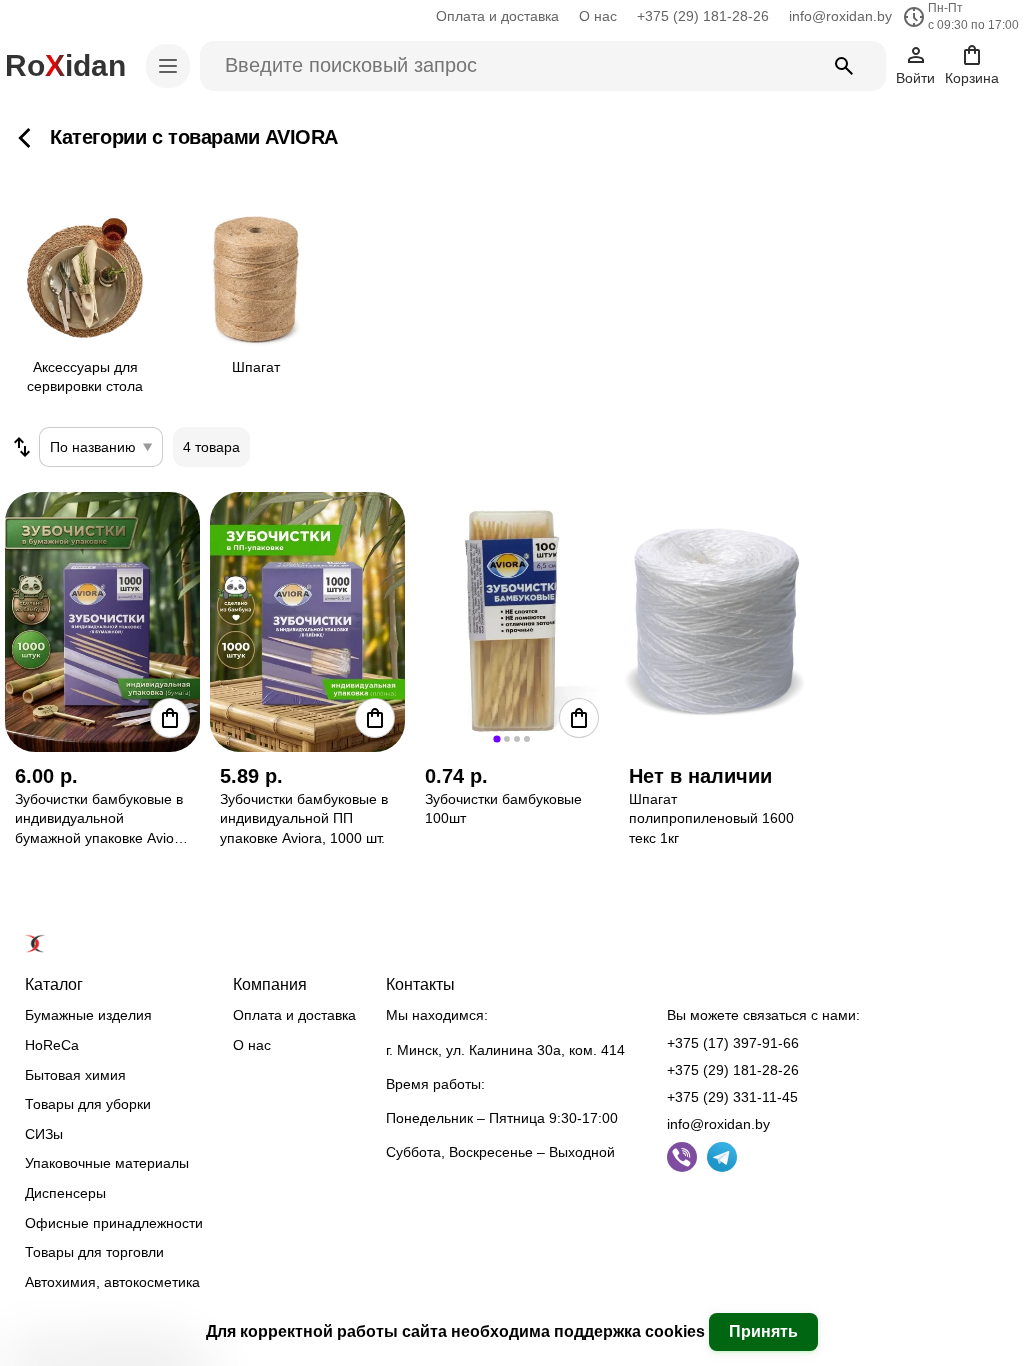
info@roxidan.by (840, 16)
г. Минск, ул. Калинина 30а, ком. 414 (505, 1050)
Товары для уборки (88, 1104)
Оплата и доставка (497, 16)
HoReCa (52, 1045)
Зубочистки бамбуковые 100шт (503, 809)
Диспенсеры (65, 1193)
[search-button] (844, 66)
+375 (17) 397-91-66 (733, 1043)
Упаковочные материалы (107, 1163)
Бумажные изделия (88, 1015)
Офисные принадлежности (114, 1223)
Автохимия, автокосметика (112, 1282)
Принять (763, 1331)
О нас (598, 16)
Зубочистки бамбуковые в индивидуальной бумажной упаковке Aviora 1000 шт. (101, 820)
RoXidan (65, 65)
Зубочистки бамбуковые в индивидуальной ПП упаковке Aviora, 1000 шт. (304, 818)
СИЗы (44, 1134)
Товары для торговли (94, 1252)
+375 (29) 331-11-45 (732, 1097)
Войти (915, 78)
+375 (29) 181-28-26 (703, 16)
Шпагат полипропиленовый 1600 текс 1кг (711, 818)
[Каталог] (168, 66)
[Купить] (170, 718)
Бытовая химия (75, 1075)
